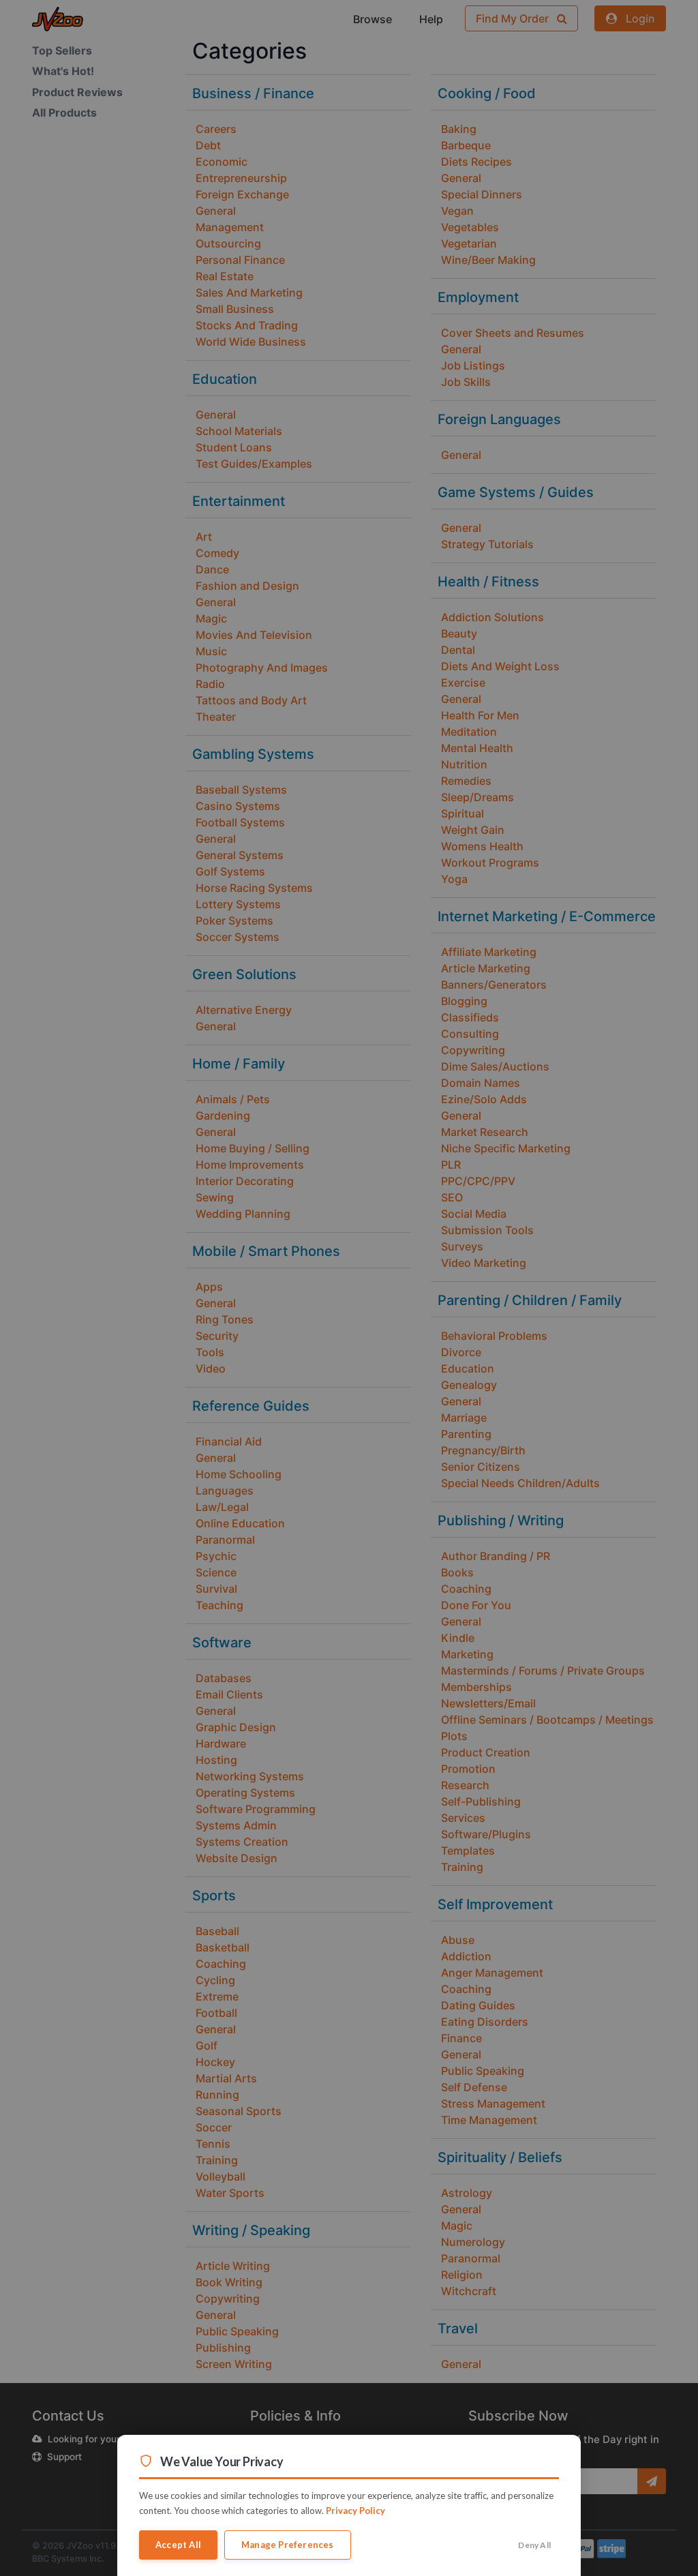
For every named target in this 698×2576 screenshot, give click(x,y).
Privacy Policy (355, 2511)
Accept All (178, 2545)
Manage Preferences (288, 2545)
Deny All (534, 2545)
